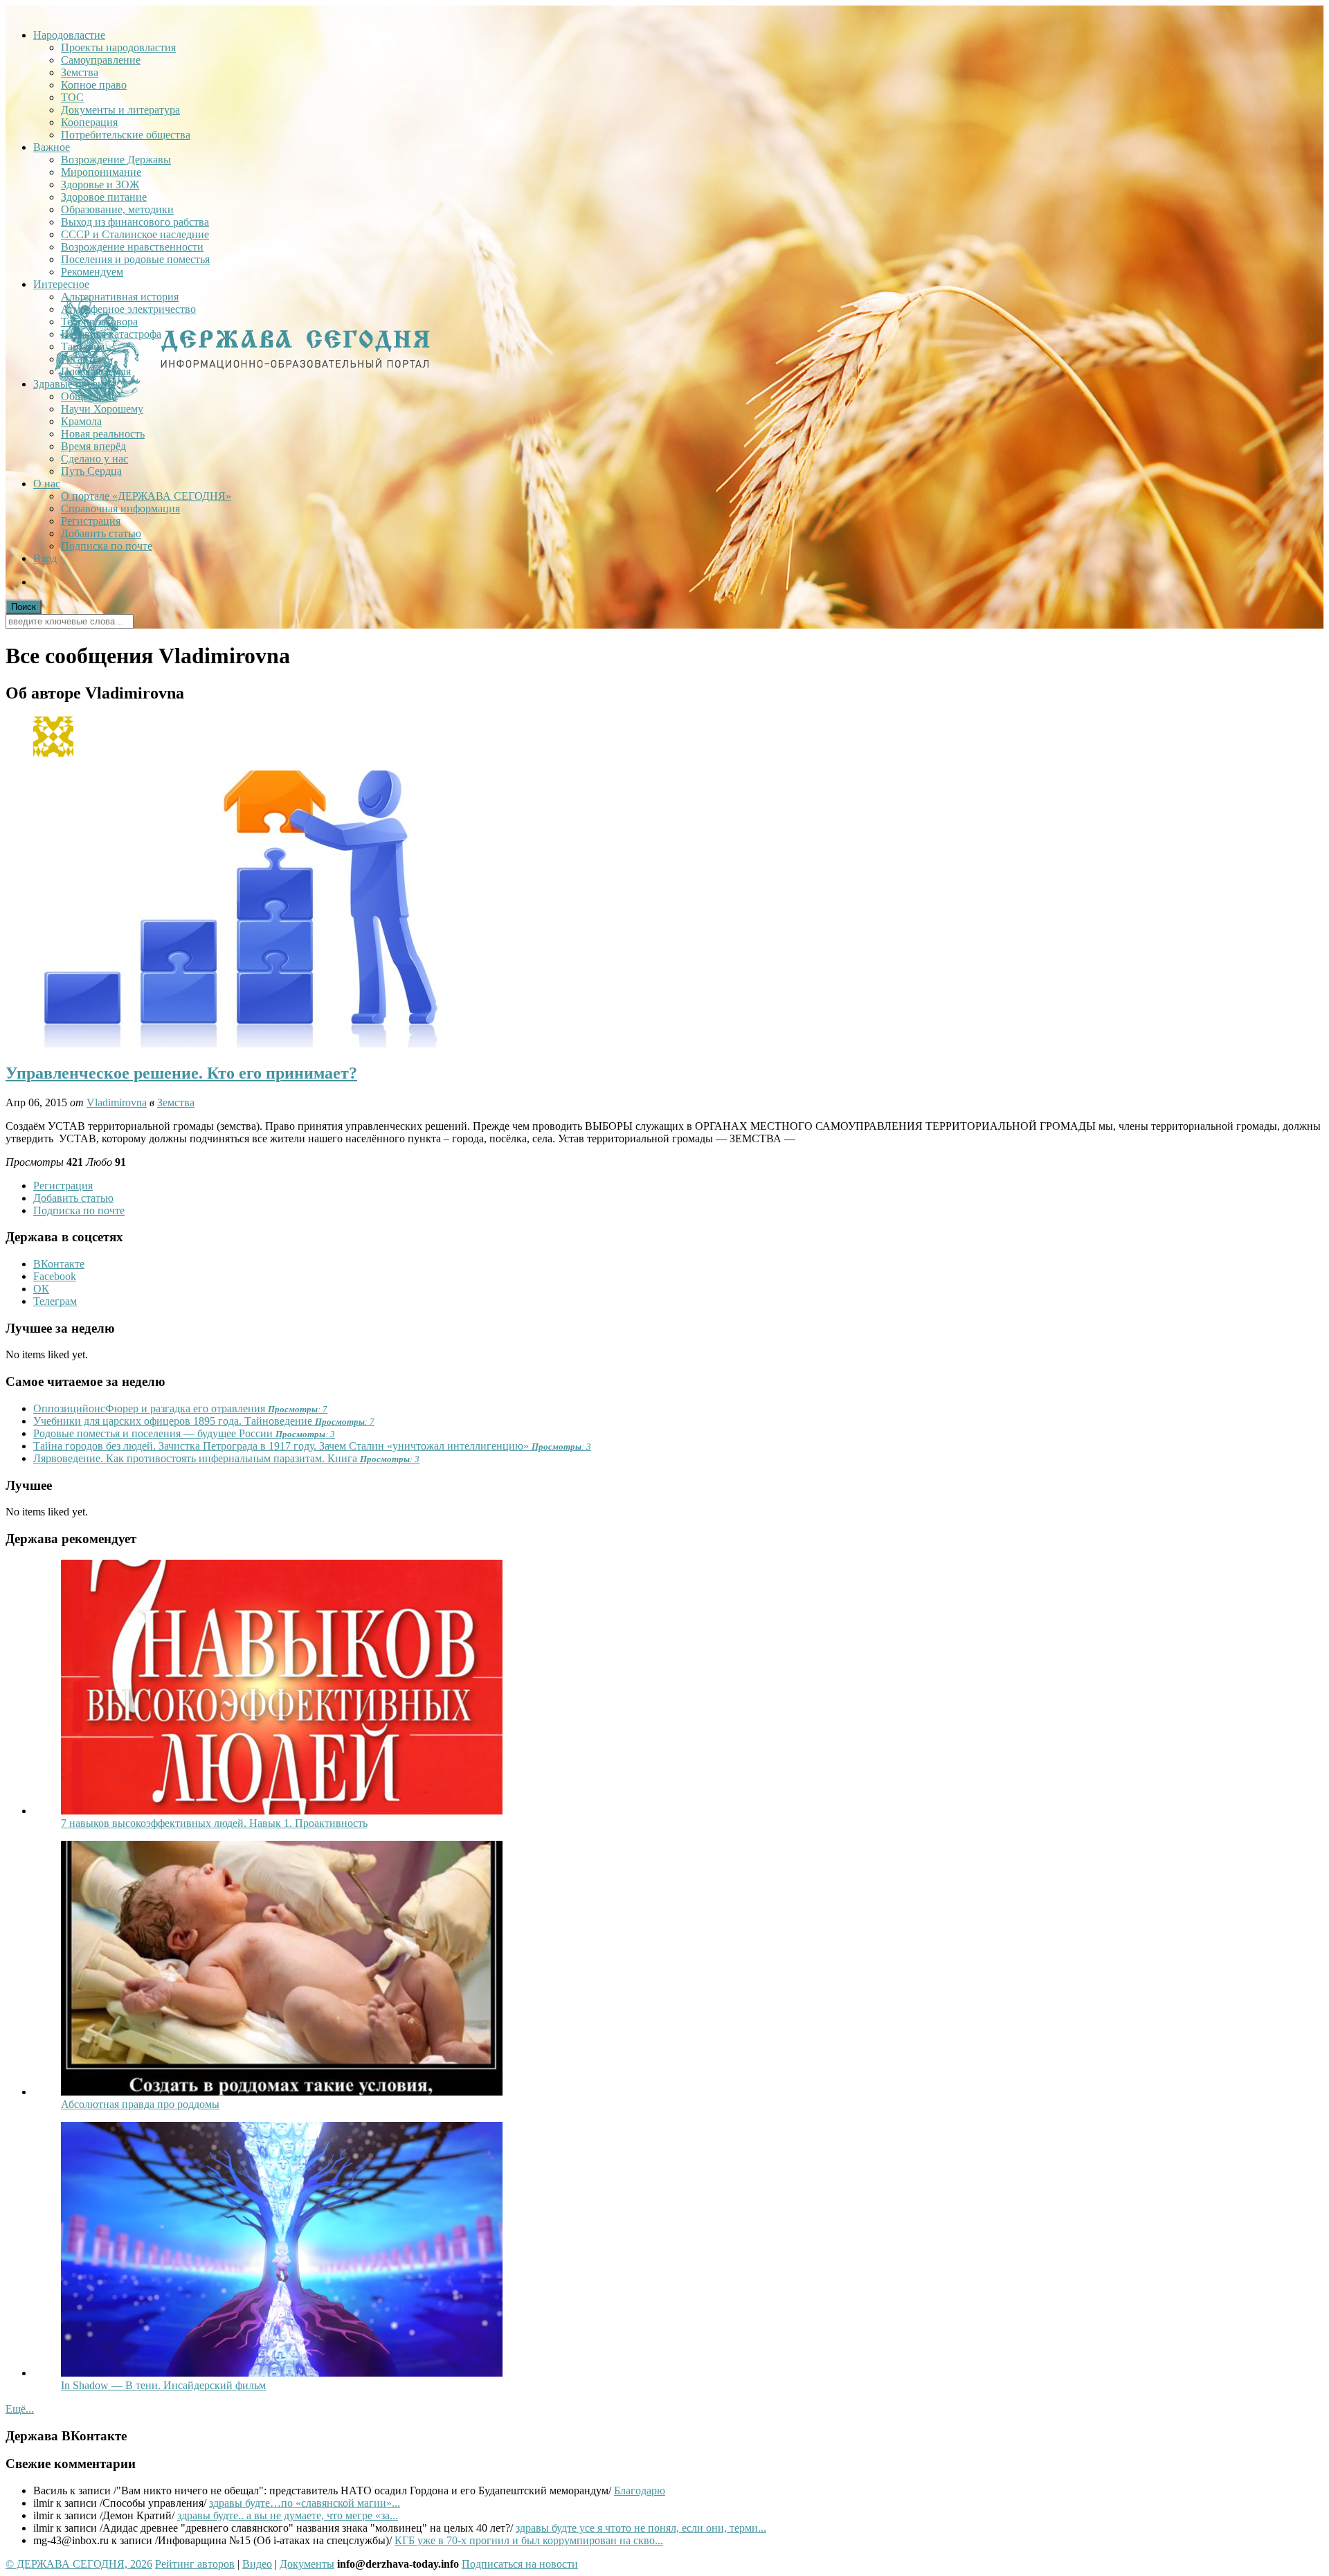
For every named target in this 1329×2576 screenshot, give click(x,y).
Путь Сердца (91, 471)
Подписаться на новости (520, 2564)
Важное (52, 147)
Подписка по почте (107, 546)
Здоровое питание (104, 197)
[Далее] (282, 1811)
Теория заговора (99, 322)
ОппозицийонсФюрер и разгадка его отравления (180, 1408)
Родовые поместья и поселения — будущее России (184, 1433)
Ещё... (20, 2409)
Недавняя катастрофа (111, 334)
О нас (47, 484)
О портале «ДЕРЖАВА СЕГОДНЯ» (146, 496)
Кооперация (89, 122)
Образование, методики (117, 209)
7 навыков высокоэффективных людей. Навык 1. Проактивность (214, 1823)
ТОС (72, 97)
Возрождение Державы (116, 160)
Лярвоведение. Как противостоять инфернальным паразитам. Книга (226, 1458)
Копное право (94, 85)
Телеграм (55, 1301)
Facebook (55, 1276)
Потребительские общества (126, 135)
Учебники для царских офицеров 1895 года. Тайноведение (204, 1421)
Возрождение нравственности (132, 247)
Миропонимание (101, 172)
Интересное (61, 284)
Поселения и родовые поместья (135, 259)
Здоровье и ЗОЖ (100, 184)
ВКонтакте (59, 1264)
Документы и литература (120, 110)
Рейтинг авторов (195, 2564)
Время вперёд (93, 446)
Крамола (81, 421)
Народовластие (69, 35)
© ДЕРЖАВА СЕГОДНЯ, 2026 (79, 2564)
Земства (80, 72)
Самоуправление (101, 60)
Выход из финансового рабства (135, 222)
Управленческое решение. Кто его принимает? (181, 1073)
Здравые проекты (74, 384)
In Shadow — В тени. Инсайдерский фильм (163, 2385)
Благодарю (640, 2491)
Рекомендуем (92, 272)
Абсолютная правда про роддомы (140, 2104)
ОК (41, 1289)
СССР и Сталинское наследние (135, 234)
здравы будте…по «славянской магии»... (305, 2503)
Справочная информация (120, 508)
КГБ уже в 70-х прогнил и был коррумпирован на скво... (529, 2540)
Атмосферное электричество (128, 309)
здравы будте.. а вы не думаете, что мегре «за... (288, 2515)
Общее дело (89, 396)
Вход (45, 558)
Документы (307, 2564)
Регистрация (91, 521)
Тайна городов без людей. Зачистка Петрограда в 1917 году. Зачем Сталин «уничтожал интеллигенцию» (312, 1446)
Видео (257, 2564)
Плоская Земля (96, 371)
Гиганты (81, 359)
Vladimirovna (117, 1102)
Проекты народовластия (118, 47)
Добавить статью (101, 533)
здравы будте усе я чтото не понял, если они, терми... (641, 2528)
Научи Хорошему (102, 409)
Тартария (83, 346)
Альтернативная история (120, 297)
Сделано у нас (94, 459)
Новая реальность (103, 434)
